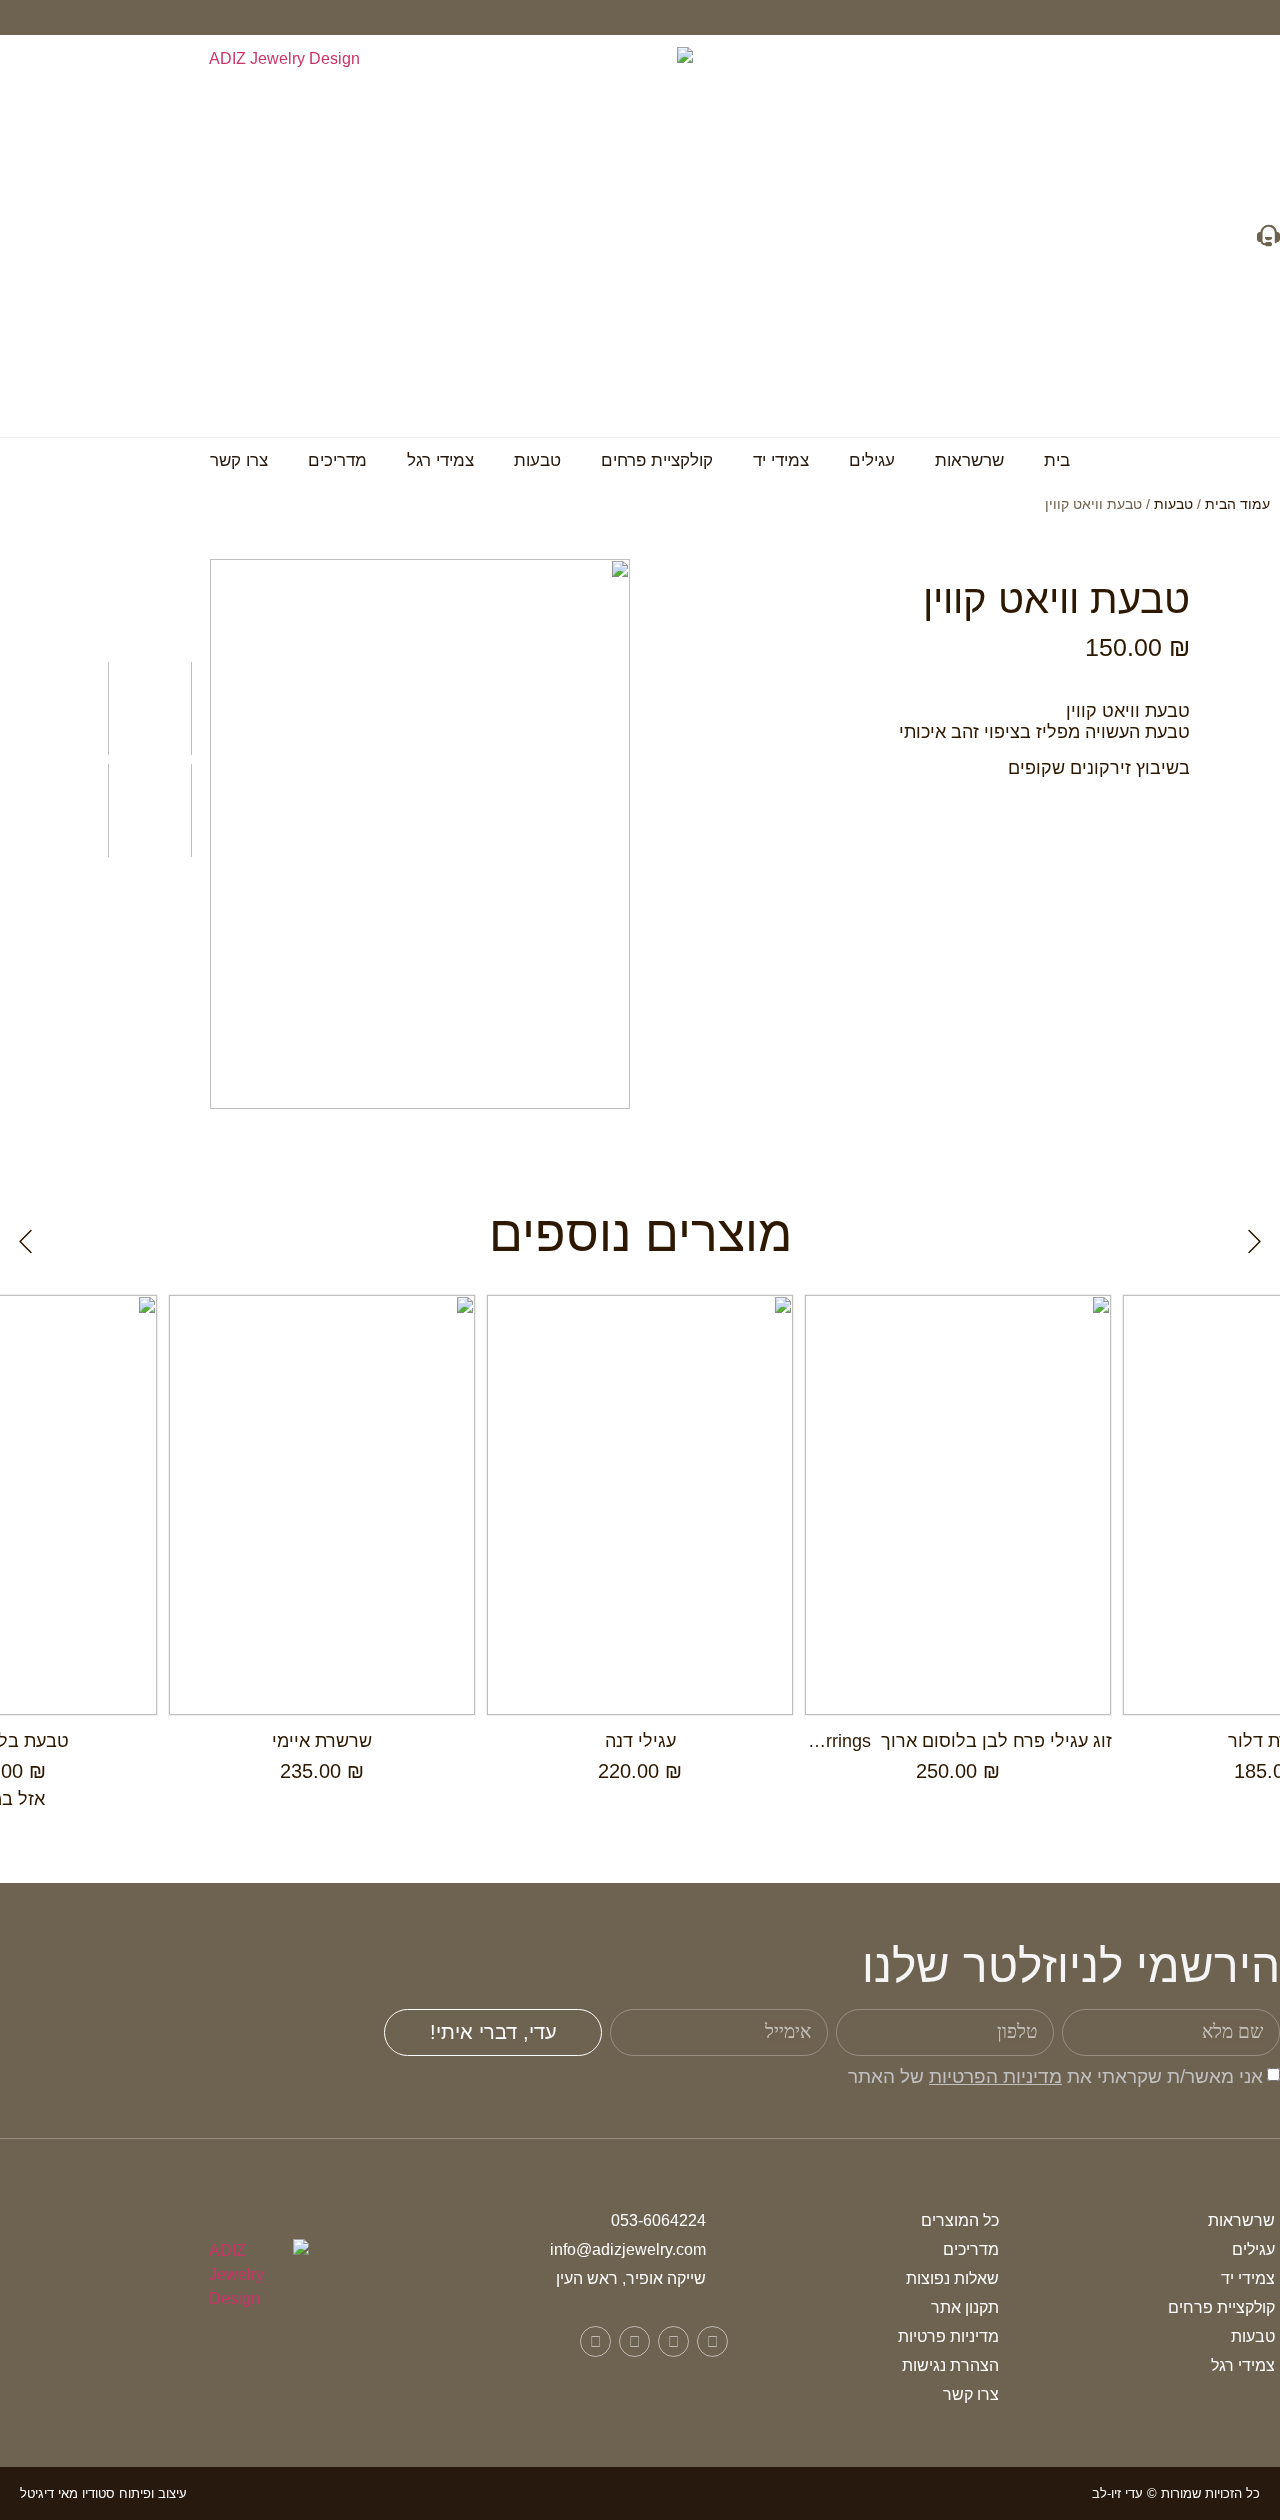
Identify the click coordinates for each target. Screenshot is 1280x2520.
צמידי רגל (440, 460)
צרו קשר (239, 460)
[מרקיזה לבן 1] (420, 834)
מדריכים (337, 460)
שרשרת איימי (322, 1741)
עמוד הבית (1237, 504)
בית (1057, 460)
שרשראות (969, 460)
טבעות (537, 460)
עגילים (872, 460)
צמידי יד (781, 460)
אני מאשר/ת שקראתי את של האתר (1055, 2076)
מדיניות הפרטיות (995, 2076)
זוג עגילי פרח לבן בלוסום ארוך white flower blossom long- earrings (850, 1741)
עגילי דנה (640, 1741)
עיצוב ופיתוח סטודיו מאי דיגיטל (103, 2493)
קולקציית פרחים (657, 460)
